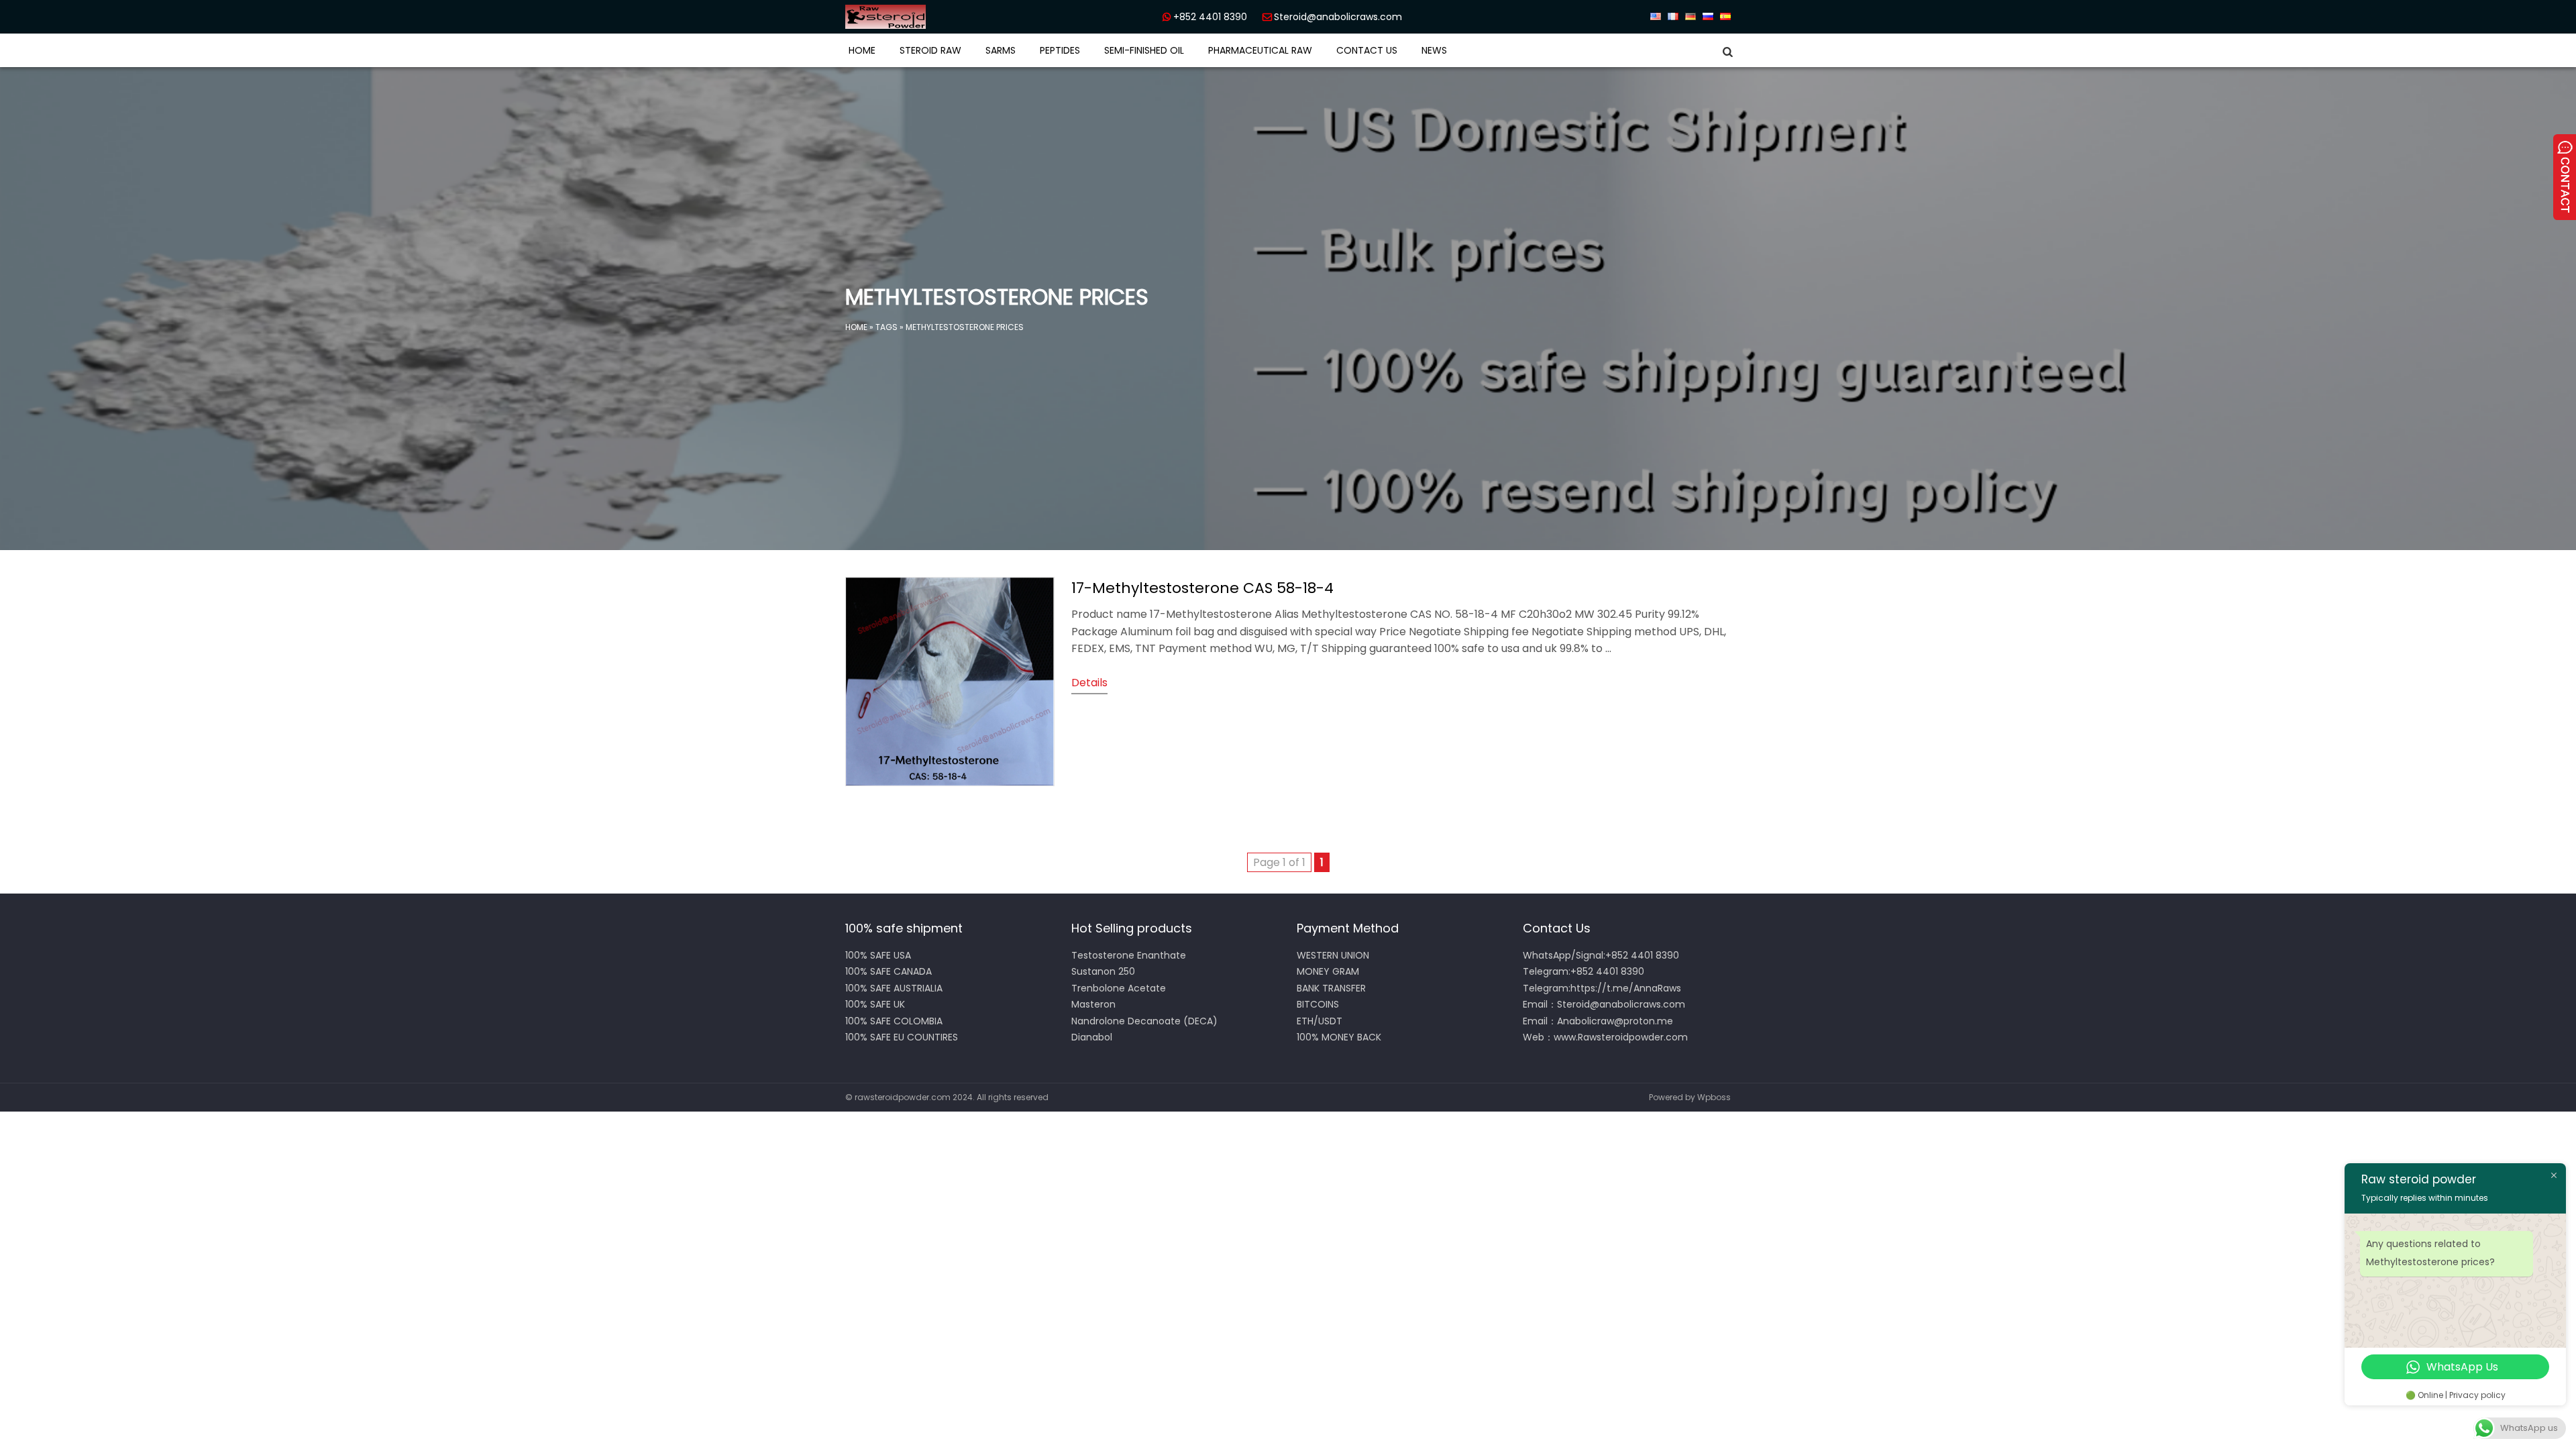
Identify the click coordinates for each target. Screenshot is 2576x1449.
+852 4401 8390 (1210, 17)
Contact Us (1367, 50)
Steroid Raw (930, 50)
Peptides (1060, 50)
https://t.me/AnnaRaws (1626, 988)
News (1434, 50)
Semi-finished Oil (1144, 50)
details (1089, 683)
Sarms (1001, 50)
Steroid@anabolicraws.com (1338, 17)
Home (862, 50)
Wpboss (1714, 1097)
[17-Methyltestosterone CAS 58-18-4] (950, 783)
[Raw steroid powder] (932, 17)
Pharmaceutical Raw (1260, 50)
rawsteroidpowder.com (903, 1097)
